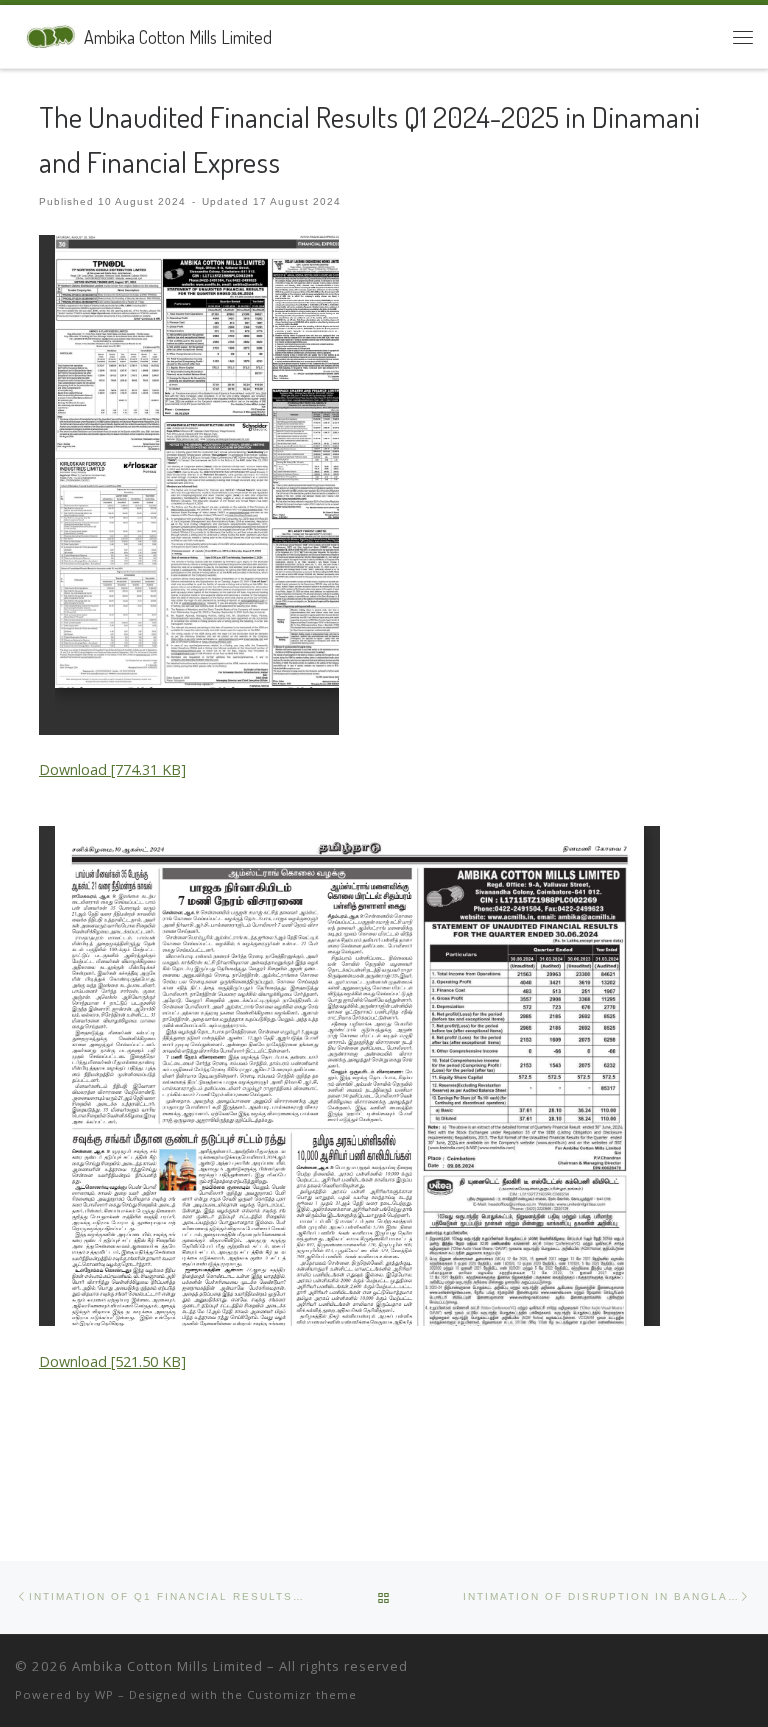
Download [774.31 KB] (112, 769)
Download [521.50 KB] (112, 1361)
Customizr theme (302, 1694)
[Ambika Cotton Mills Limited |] (46, 34)
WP (104, 1694)
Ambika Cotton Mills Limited (167, 1666)
